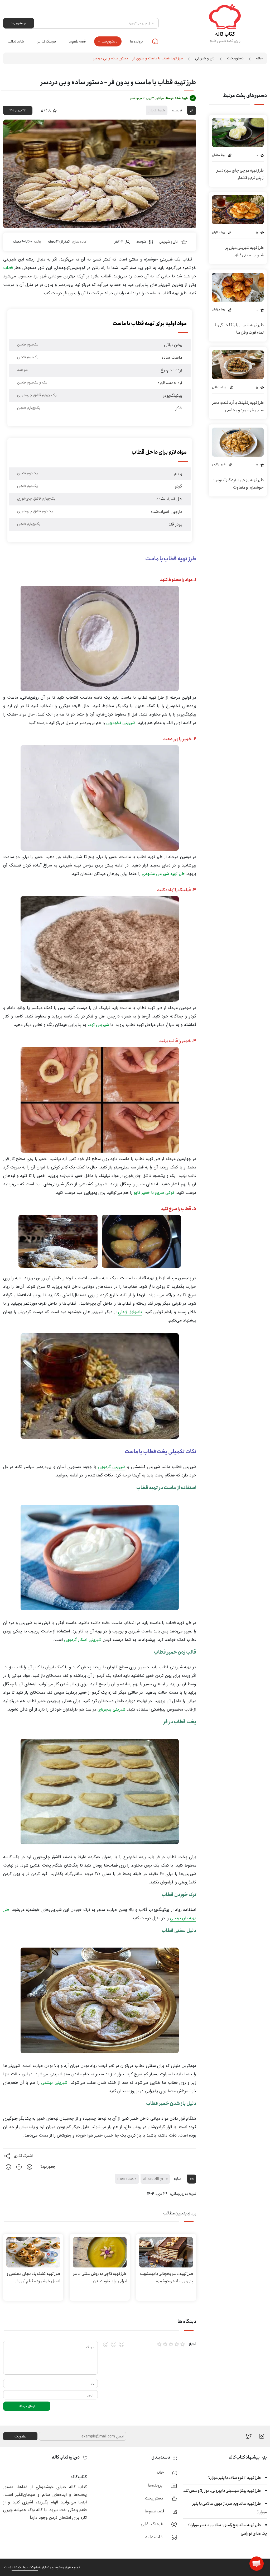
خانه (155, 41)
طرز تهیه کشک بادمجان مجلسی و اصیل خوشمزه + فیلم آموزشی (33, 2277)
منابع (178, 2179)
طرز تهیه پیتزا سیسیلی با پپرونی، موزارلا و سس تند (222, 2491)
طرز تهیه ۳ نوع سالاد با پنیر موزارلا (235, 2478)
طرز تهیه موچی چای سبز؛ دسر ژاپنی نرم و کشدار (240, 174)
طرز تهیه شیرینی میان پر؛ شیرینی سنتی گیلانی (244, 251)
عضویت (20, 2436)
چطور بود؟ (48, 2167)
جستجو (21, 23)
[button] (257, 2564)
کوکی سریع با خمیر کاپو (154, 1193)
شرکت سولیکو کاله (25, 2567)
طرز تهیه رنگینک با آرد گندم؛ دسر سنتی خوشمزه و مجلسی (238, 406)
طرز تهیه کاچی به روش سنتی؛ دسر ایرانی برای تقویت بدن (100, 2277)
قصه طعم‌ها (77, 41)
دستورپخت (109, 41)
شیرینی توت (98, 1025)
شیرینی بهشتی (54, 2083)
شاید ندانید (16, 41)
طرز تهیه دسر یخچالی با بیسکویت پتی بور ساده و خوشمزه (167, 2277)
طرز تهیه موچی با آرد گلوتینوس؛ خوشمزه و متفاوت (238, 484)
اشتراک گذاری (23, 2156)
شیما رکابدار (157, 110)
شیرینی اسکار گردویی (83, 1640)
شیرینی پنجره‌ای (112, 1709)
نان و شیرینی (205, 58)
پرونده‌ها (136, 41)
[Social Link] (249, 2436)
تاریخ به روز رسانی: (183, 2194)
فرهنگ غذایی (46, 41)
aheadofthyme (155, 2179)
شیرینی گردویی (112, 1467)
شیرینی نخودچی (121, 723)
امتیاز (192, 2344)
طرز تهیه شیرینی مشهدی (163, 874)
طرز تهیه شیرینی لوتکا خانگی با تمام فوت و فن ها (239, 329)
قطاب (8, 268)
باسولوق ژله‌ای (130, 1312)
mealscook (127, 2179)
